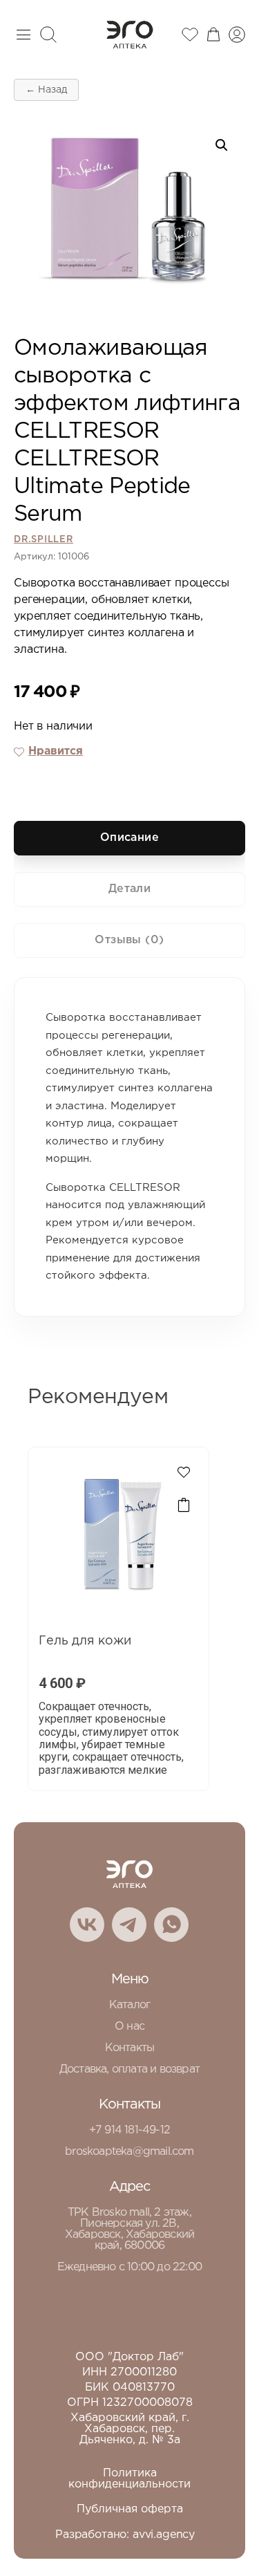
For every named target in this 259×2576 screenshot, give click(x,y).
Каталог (129, 2005)
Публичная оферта (130, 2509)
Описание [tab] (130, 838)
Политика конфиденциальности (129, 2479)
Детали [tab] (130, 889)
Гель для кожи (85, 1641)
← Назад (46, 90)
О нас (129, 2027)
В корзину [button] (184, 1505)
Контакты (130, 2048)
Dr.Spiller (44, 540)
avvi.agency (164, 2535)
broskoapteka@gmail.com (129, 2152)
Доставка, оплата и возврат (129, 2069)
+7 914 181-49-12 (129, 2130)
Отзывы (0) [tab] (129, 940)
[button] (222, 145)
